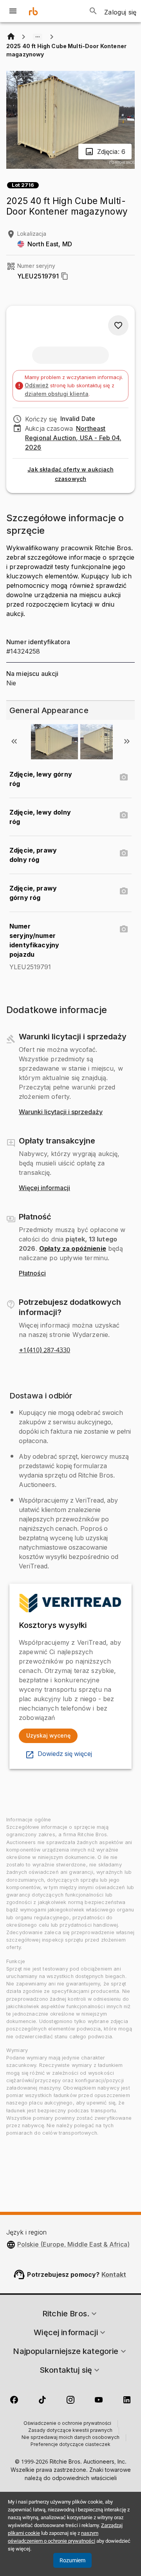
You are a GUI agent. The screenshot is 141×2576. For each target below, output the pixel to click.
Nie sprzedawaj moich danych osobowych (70, 2438)
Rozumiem (72, 2560)
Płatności (32, 1274)
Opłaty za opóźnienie (73, 1248)
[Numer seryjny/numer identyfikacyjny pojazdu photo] (124, 929)
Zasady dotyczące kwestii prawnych (70, 2431)
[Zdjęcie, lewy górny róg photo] (124, 777)
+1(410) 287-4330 (44, 1350)
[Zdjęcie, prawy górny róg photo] (124, 891)
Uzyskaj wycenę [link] (48, 1735)
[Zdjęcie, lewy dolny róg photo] (124, 815)
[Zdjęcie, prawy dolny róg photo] (124, 853)
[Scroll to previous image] (14, 741)
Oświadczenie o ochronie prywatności (67, 2424)
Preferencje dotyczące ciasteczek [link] (70, 2445)
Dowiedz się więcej (65, 1754)
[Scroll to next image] (127, 741)
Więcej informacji (44, 1188)
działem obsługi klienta (57, 394)
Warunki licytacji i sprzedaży (61, 1112)
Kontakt (114, 2274)
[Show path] (38, 37)
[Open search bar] (93, 11)
